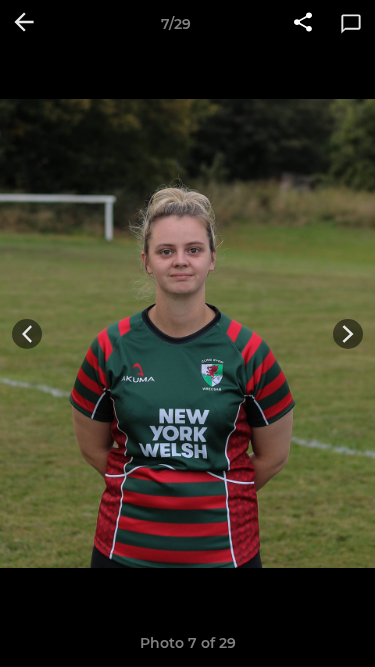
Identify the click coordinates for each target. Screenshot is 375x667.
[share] (303, 24)
